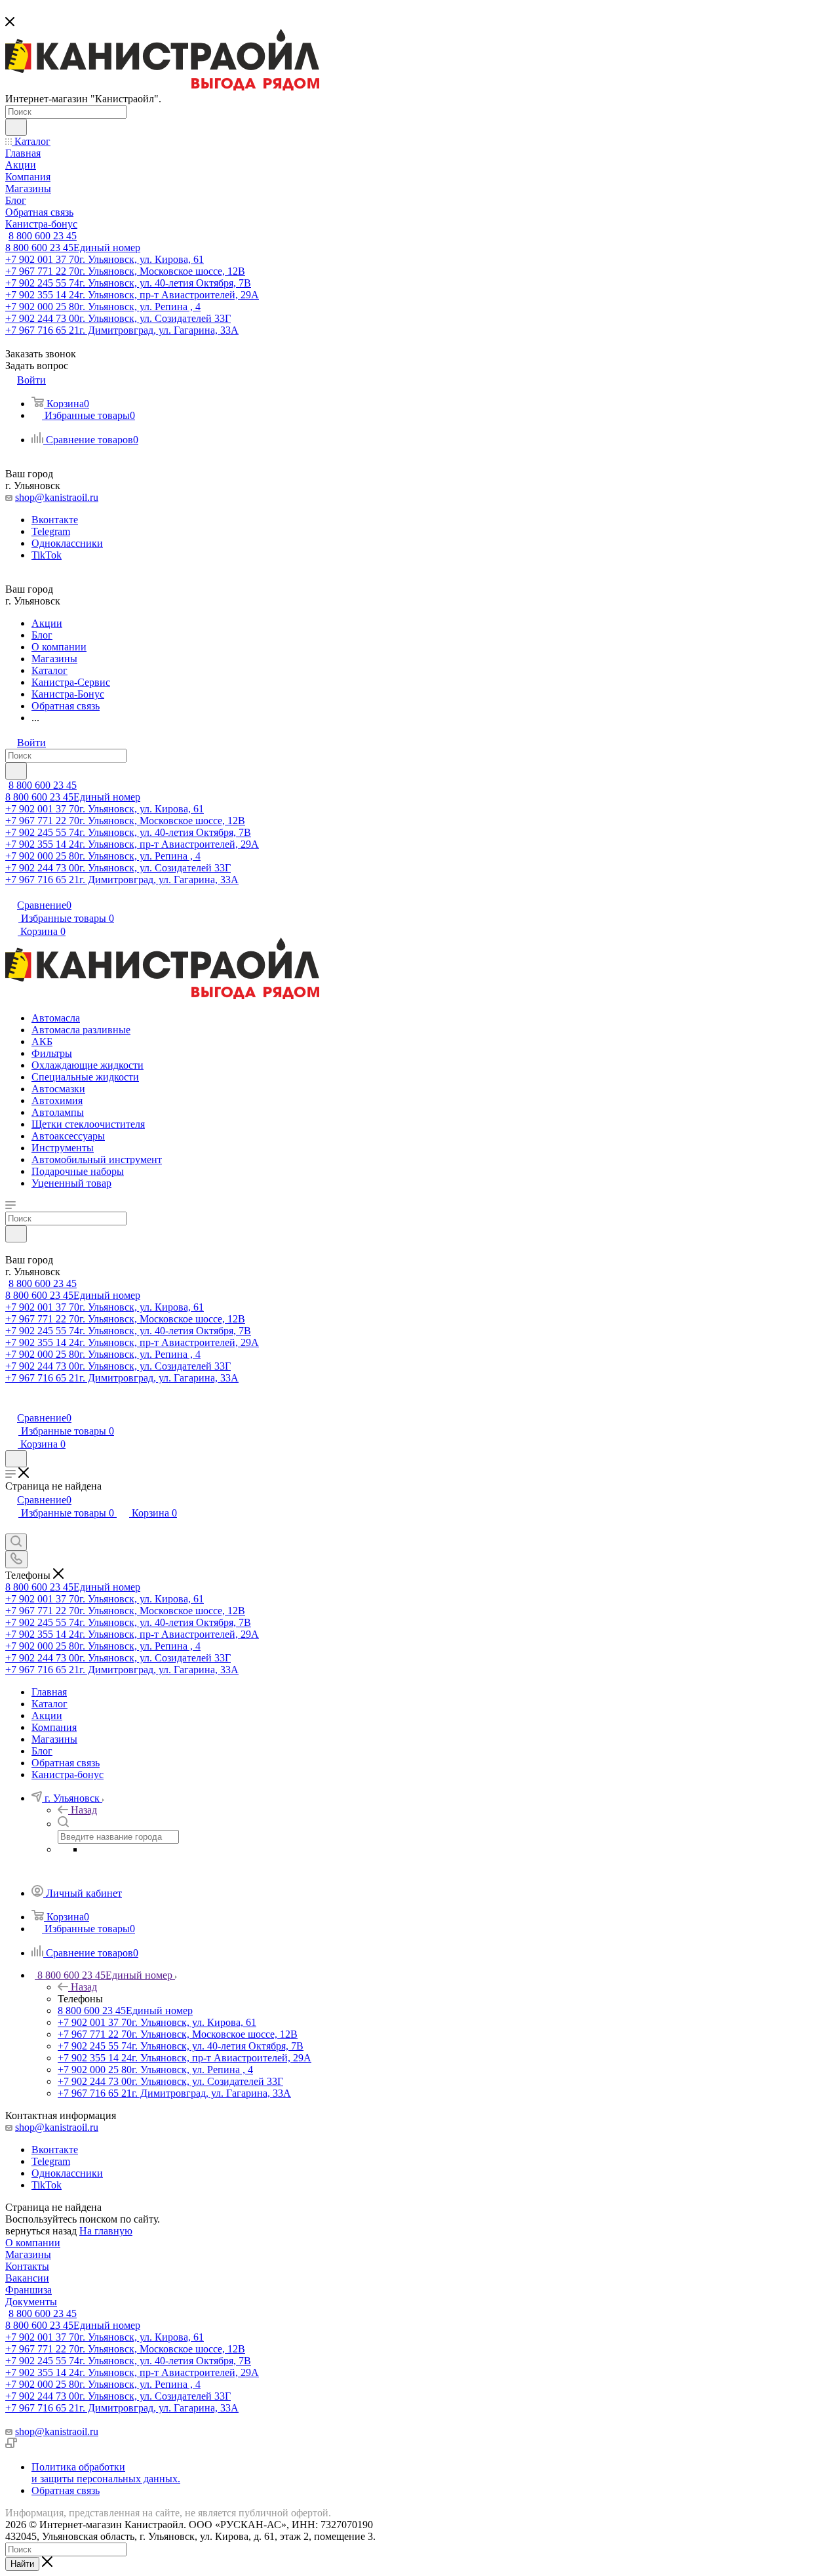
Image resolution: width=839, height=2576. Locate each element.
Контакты (27, 2266)
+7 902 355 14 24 (132, 295)
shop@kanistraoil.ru (57, 497)
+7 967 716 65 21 (122, 330)
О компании (33, 2243)
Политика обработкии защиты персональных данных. (106, 2473)
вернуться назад (41, 2231)
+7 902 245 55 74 (128, 283)
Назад (84, 1810)
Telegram (51, 531)
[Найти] (16, 127)
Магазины (28, 2254)
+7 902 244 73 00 (118, 318)
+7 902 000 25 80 (103, 307)
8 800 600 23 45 (43, 236)
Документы (31, 2302)
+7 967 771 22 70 (125, 271)
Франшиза (29, 2290)
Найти (22, 2564)
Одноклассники (67, 543)
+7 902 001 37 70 (105, 259)
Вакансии (27, 2278)
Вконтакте (55, 520)
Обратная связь (66, 2490)
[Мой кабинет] (11, 1404)
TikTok (47, 555)
